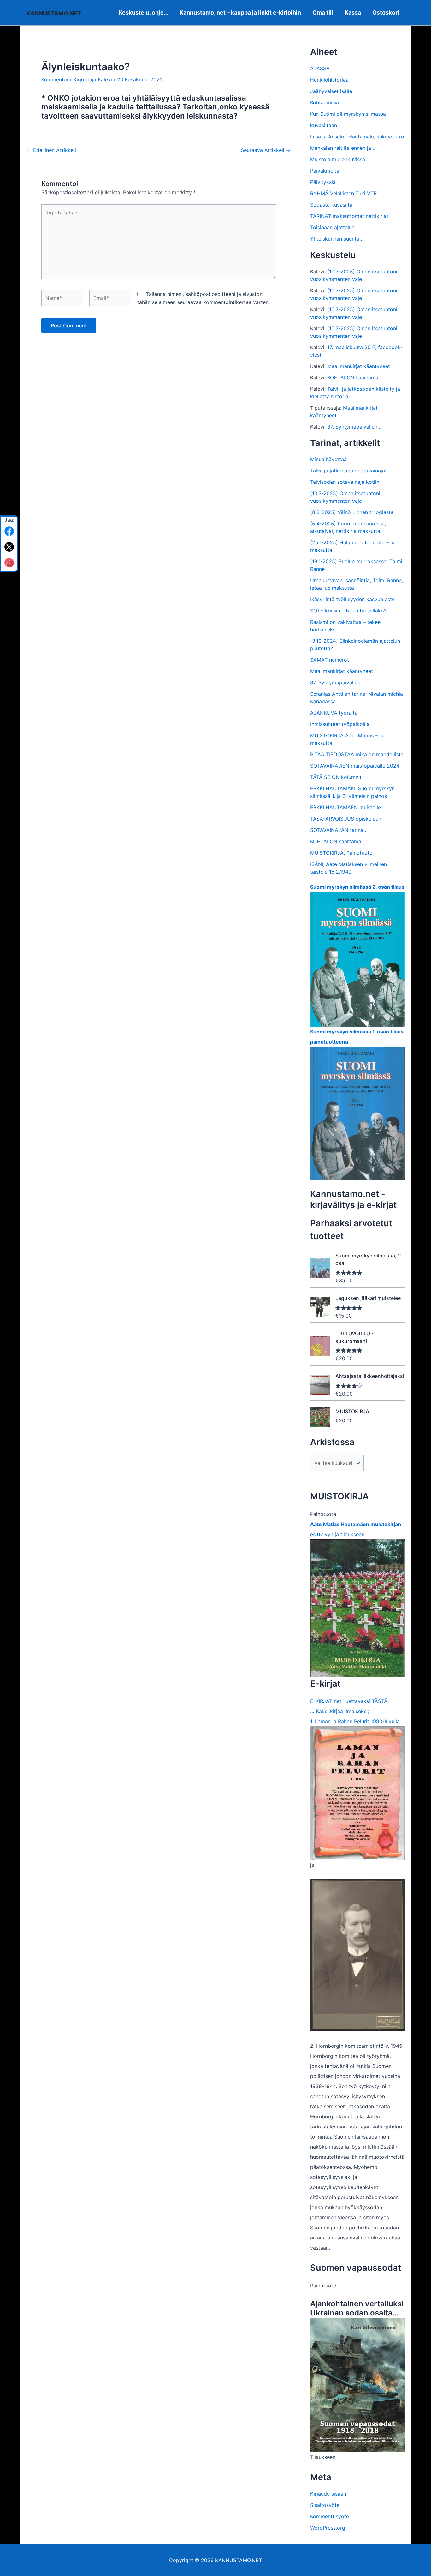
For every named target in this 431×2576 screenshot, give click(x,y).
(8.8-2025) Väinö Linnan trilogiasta (352, 512)
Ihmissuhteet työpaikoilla (340, 724)
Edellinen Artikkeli (51, 150)
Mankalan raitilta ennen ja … (343, 148)
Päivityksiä (323, 182)
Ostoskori (386, 12)
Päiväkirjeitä (325, 171)
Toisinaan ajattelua (332, 227)
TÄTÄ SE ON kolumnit (336, 777)
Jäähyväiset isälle (331, 91)
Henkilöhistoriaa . (331, 80)
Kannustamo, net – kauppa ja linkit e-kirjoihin (240, 12)
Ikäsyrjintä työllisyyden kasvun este (352, 599)
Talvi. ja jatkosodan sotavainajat (348, 471)
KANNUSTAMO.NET (54, 13)
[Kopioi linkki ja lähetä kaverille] (9, 563)
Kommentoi (55, 79)
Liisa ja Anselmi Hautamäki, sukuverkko (357, 137)
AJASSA (320, 68)
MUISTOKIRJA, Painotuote (341, 853)
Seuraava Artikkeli (266, 150)
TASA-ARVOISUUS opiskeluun (346, 819)
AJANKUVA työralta (334, 713)
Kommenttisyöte (330, 2516)
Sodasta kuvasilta (331, 205)
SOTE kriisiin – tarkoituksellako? (348, 611)
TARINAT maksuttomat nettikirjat (349, 216)
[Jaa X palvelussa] (9, 547)
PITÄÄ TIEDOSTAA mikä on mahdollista (357, 754)
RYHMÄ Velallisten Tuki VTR (343, 193)
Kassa (353, 12)
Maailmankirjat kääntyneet (359, 366)
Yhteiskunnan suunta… (337, 239)
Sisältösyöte (325, 2505)
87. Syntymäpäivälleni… (355, 427)
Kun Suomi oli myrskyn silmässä (348, 114)
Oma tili (323, 12)
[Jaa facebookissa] (9, 531)
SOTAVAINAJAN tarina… (339, 830)
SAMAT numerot (330, 660)
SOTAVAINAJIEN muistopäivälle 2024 (355, 766)
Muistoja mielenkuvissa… (340, 159)
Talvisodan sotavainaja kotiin (345, 482)
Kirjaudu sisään (328, 2494)
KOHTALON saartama (353, 378)
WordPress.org (328, 2528)
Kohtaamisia (325, 102)
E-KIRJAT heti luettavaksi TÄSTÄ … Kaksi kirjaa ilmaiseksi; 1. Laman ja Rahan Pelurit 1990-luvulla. (356, 1711)
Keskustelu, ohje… (143, 12)
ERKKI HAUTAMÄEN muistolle (345, 807)
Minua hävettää (328, 459)
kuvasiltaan (324, 125)
